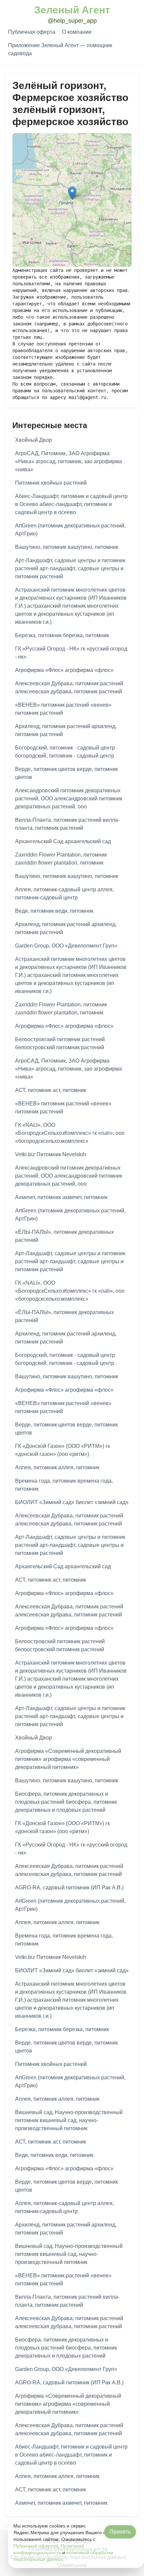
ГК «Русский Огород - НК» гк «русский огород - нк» (71, 653)
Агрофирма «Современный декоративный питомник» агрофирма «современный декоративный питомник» (68, 1759)
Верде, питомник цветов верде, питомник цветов (66, 773)
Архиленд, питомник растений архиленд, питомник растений (66, 730)
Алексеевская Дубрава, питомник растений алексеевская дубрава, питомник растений (69, 687)
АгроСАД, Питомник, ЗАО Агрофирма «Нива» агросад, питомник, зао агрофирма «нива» (68, 461)
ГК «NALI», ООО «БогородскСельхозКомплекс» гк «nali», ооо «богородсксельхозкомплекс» (70, 1133)
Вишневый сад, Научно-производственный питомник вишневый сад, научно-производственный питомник (69, 2120)
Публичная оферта (32, 32)
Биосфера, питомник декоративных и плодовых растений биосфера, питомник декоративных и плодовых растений (66, 1802)
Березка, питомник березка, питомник (62, 635)
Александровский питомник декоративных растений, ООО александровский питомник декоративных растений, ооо (69, 799)
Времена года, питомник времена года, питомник (64, 1485)
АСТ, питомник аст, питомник (51, 1090)
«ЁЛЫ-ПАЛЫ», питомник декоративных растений (64, 1236)
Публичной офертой (36, 2546)
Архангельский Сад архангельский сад (63, 841)
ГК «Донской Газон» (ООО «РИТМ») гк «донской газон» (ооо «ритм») (62, 1450)
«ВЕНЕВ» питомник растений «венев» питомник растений (63, 709)
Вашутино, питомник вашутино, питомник (67, 547)
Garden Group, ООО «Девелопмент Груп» (66, 946)
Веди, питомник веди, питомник (54, 911)
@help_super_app (72, 21)
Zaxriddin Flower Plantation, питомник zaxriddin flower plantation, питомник (61, 859)
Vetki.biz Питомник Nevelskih (51, 1154)
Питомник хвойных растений (51, 483)
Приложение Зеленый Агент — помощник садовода (60, 49)
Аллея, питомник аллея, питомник (57, 1467)
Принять (120, 2532)
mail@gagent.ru (87, 397)
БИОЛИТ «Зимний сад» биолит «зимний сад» (72, 1502)
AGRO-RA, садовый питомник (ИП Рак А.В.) (69, 1888)
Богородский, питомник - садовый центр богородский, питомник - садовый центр (65, 752)
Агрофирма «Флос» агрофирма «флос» (64, 670)
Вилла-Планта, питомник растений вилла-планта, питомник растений (67, 824)
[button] (72, 193)
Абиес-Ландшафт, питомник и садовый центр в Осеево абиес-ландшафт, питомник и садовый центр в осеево (71, 504)
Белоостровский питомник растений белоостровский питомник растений (60, 1043)
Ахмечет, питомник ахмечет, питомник (61, 1197)
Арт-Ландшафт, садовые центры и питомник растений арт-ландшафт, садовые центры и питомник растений (70, 568)
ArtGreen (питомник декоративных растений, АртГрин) (70, 530)
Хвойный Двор (33, 440)
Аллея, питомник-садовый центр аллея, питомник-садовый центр (64, 894)
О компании (77, 32)
